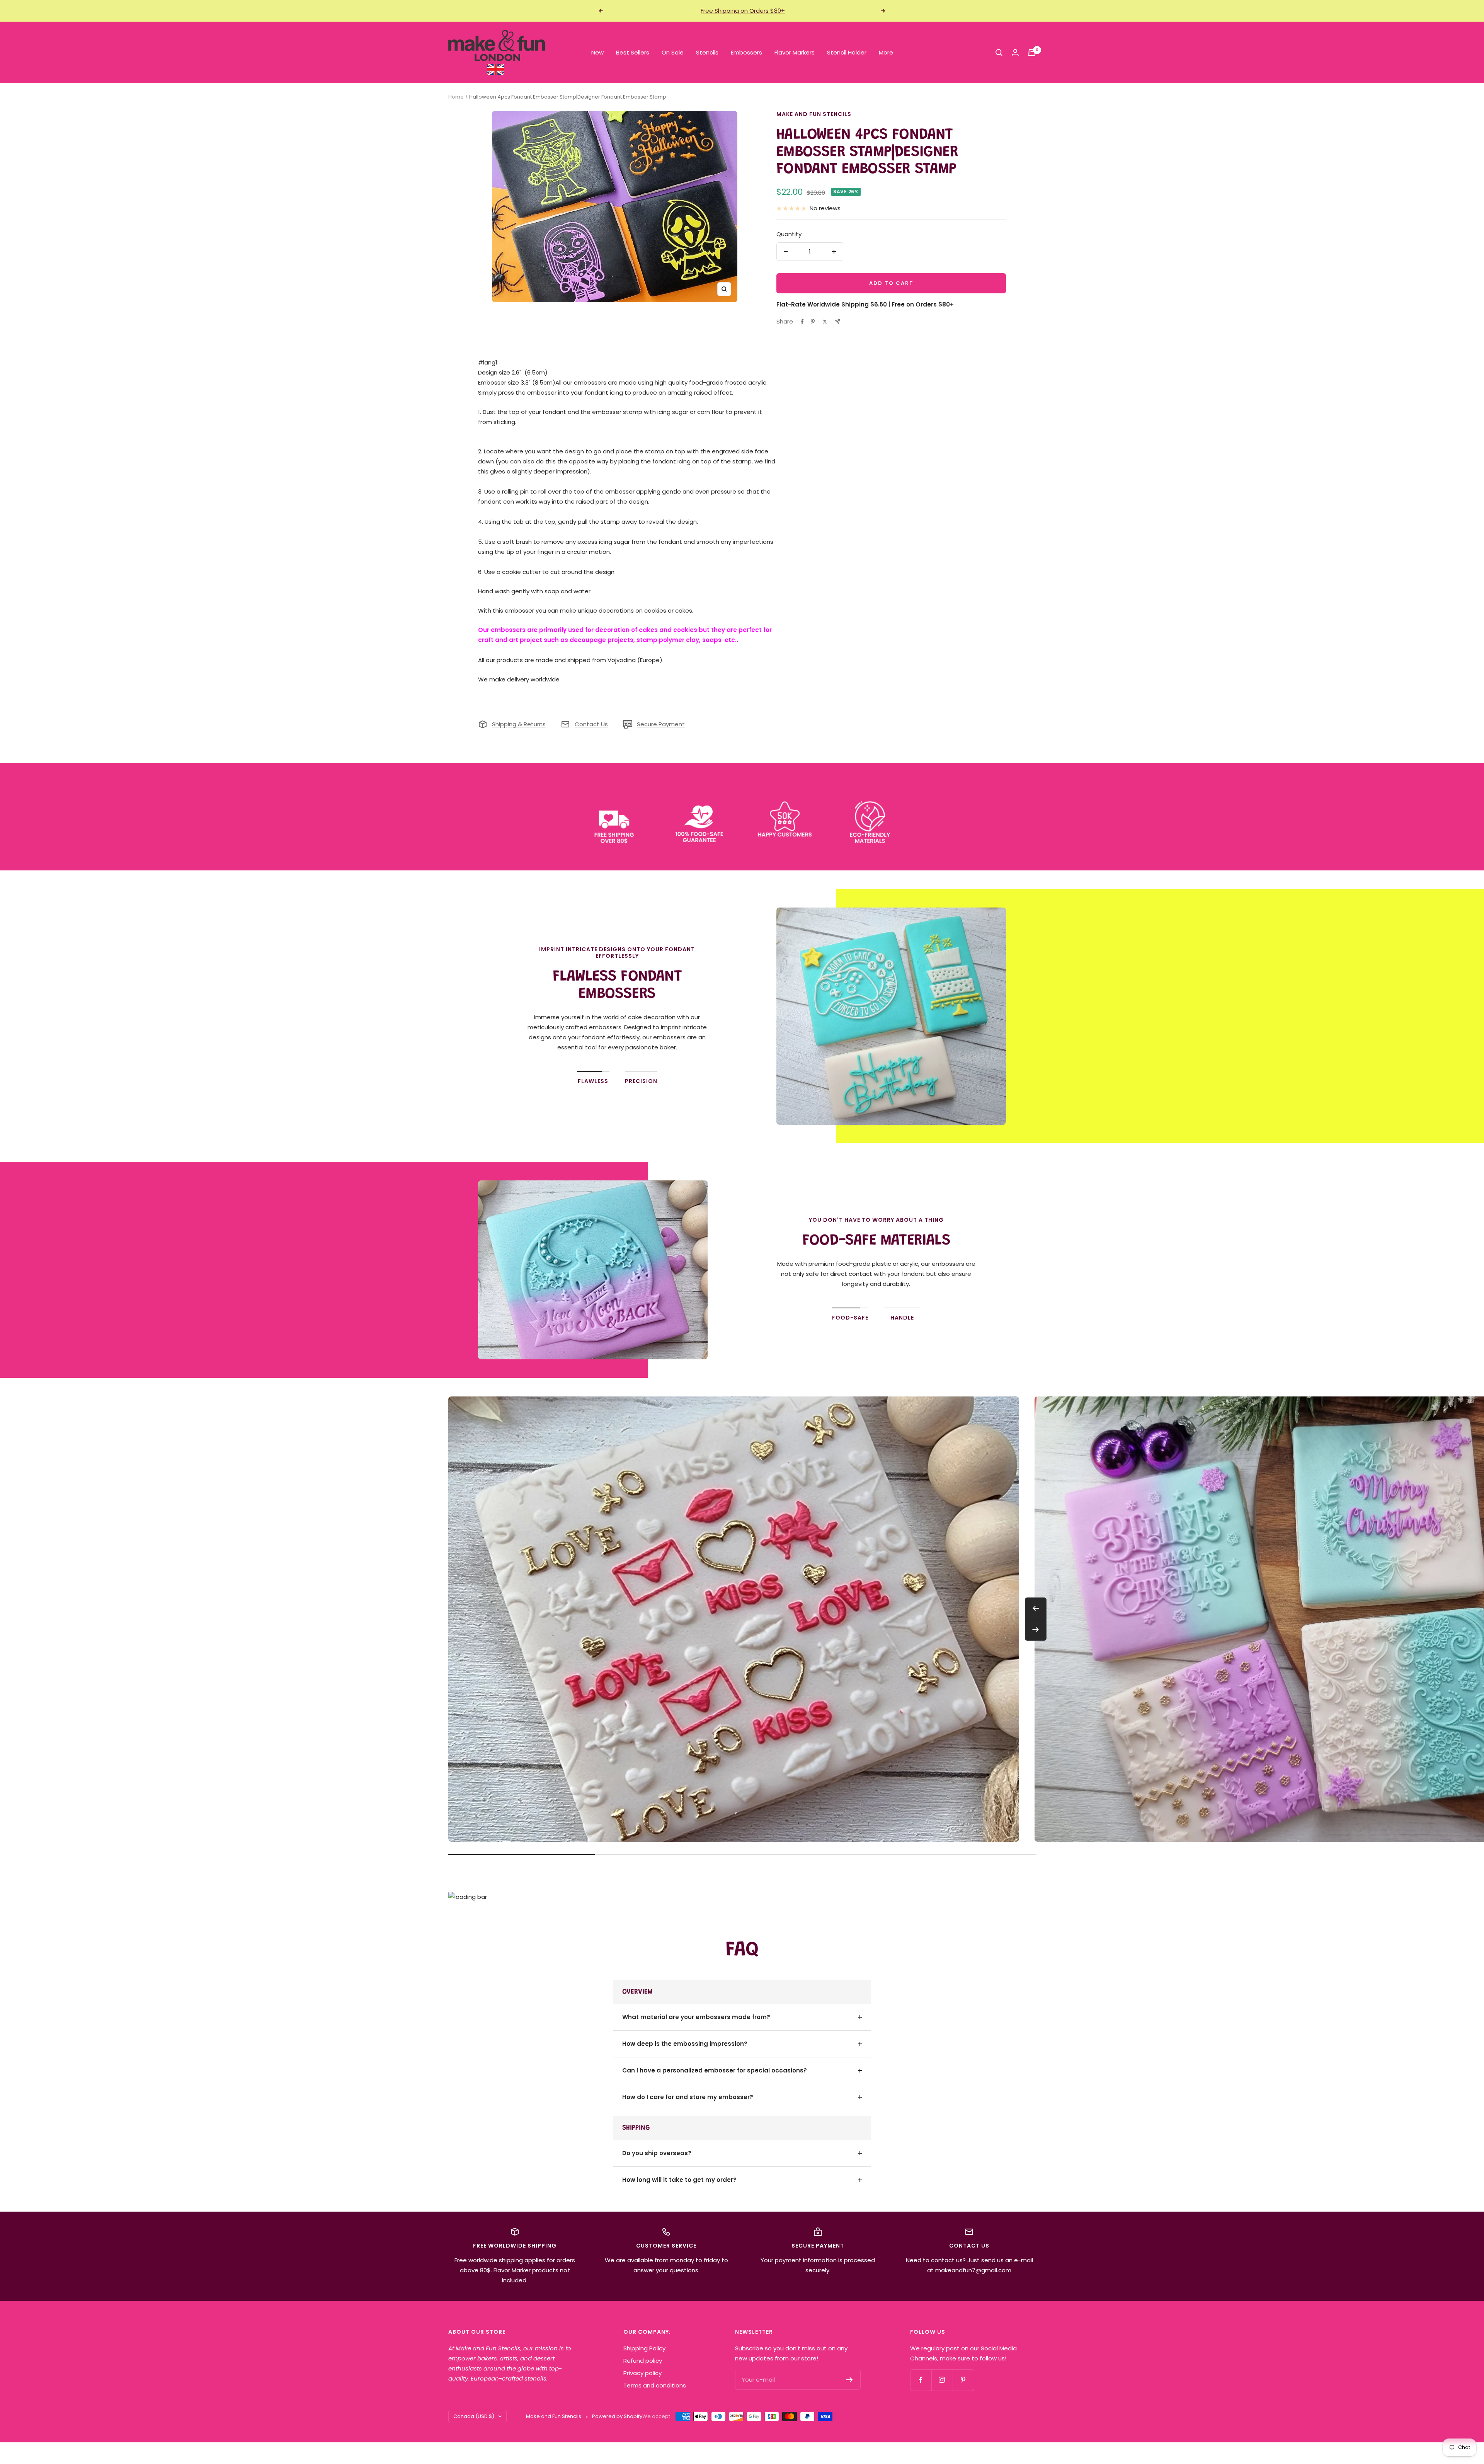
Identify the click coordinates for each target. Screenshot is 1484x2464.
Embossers (746, 52)
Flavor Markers (795, 52)
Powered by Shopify (617, 2416)
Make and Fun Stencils (814, 114)
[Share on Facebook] (802, 322)
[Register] (850, 2380)
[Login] (1015, 52)
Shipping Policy (644, 2348)
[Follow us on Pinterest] (963, 2380)
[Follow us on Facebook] (921, 2380)
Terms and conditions (655, 2385)
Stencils (707, 52)
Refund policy (643, 2361)
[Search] (999, 53)
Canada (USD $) (474, 2416)
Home (456, 97)
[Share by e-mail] (838, 321)
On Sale (673, 52)
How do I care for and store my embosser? (688, 2097)
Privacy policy (642, 2373)
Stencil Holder (847, 52)
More (886, 52)
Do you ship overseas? (657, 2153)
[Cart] (1032, 53)
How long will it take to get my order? (679, 2180)
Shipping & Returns (519, 724)
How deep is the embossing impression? (685, 2044)
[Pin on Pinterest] (813, 322)
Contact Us (591, 724)
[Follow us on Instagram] (942, 2380)
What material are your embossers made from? (696, 2017)
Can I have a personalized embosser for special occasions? (715, 2070)
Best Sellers (633, 52)
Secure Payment (661, 724)
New (597, 52)
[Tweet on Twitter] (825, 322)
